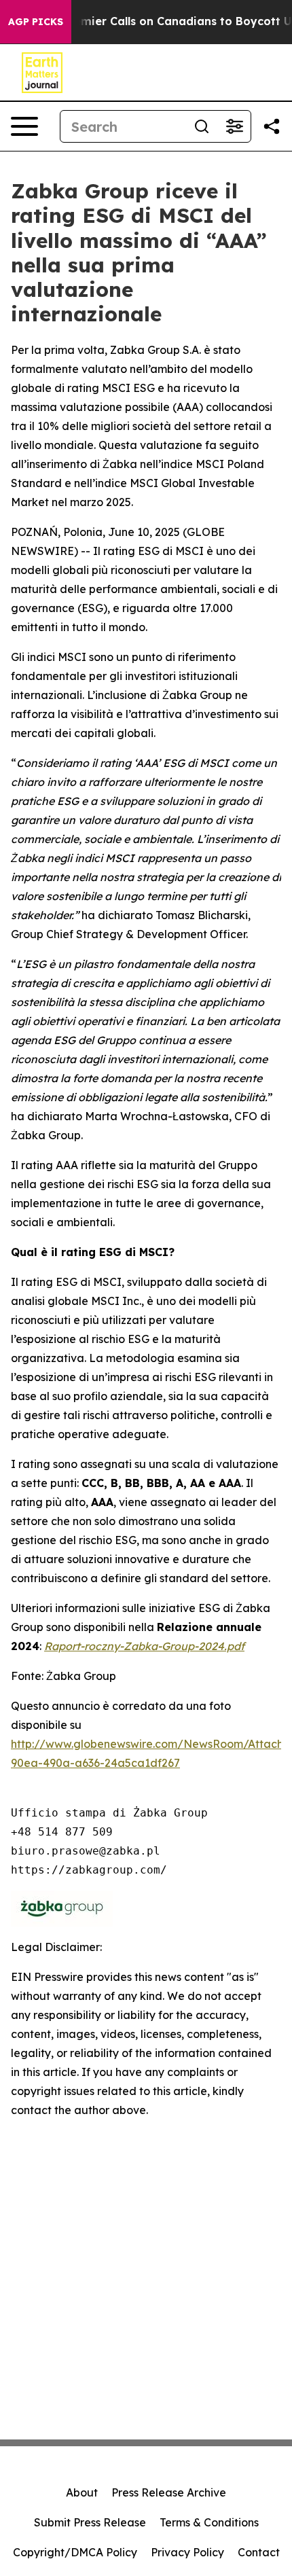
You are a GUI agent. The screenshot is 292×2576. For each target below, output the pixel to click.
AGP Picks (36, 22)
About (82, 2492)
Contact (259, 2552)
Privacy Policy (187, 2552)
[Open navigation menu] (24, 126)
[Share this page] (272, 126)
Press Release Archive (169, 2492)
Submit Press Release (90, 2522)
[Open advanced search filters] (234, 126)
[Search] (202, 126)
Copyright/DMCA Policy (75, 2552)
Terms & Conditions (209, 2522)
